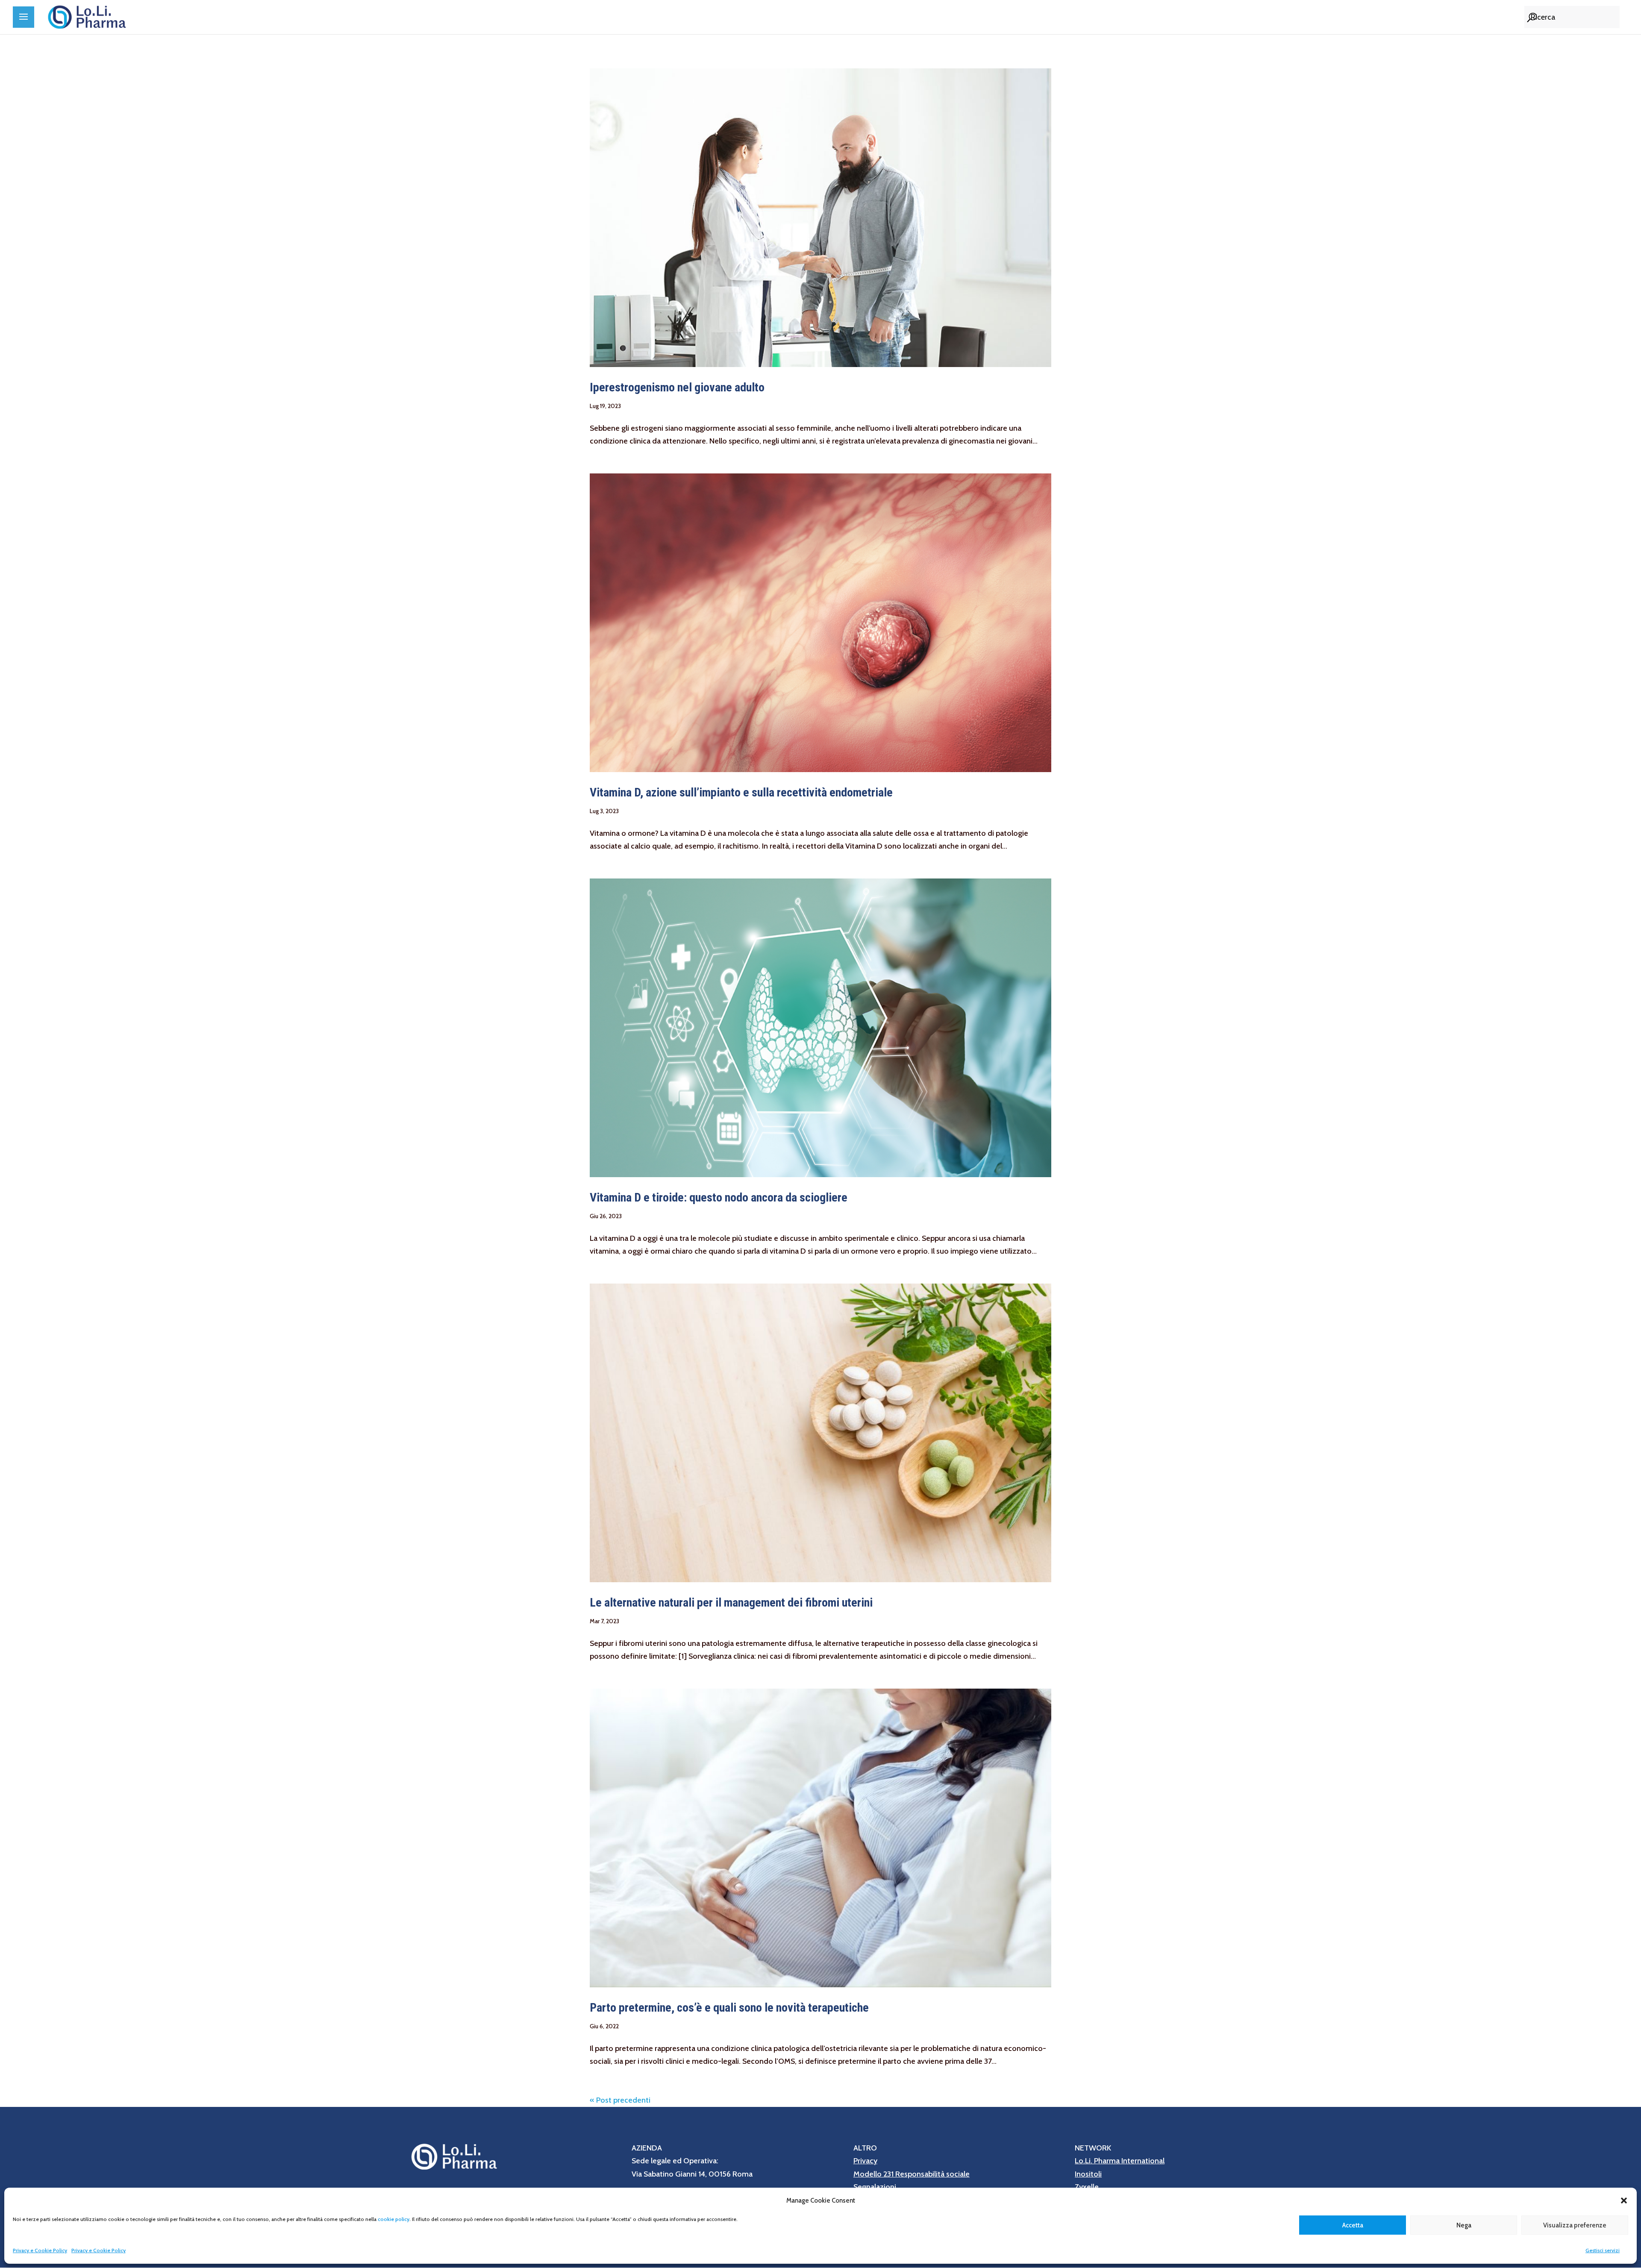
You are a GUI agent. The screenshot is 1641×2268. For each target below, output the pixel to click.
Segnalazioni (875, 2187)
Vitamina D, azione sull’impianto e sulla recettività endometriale (741, 792)
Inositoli (1088, 2174)
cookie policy (394, 2219)
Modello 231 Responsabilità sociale (912, 2174)
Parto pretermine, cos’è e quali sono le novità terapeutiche (729, 2008)
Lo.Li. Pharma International (1120, 2161)
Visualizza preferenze (1575, 2225)
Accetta (1353, 2225)
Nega (1464, 2225)
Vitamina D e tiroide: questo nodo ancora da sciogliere (719, 1197)
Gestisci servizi (1603, 2250)
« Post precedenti (620, 2100)
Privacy (865, 2161)
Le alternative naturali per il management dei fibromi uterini (731, 1603)
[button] (1624, 2200)
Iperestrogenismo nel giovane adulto (677, 387)
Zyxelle (1087, 2187)
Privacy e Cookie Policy (40, 2250)
